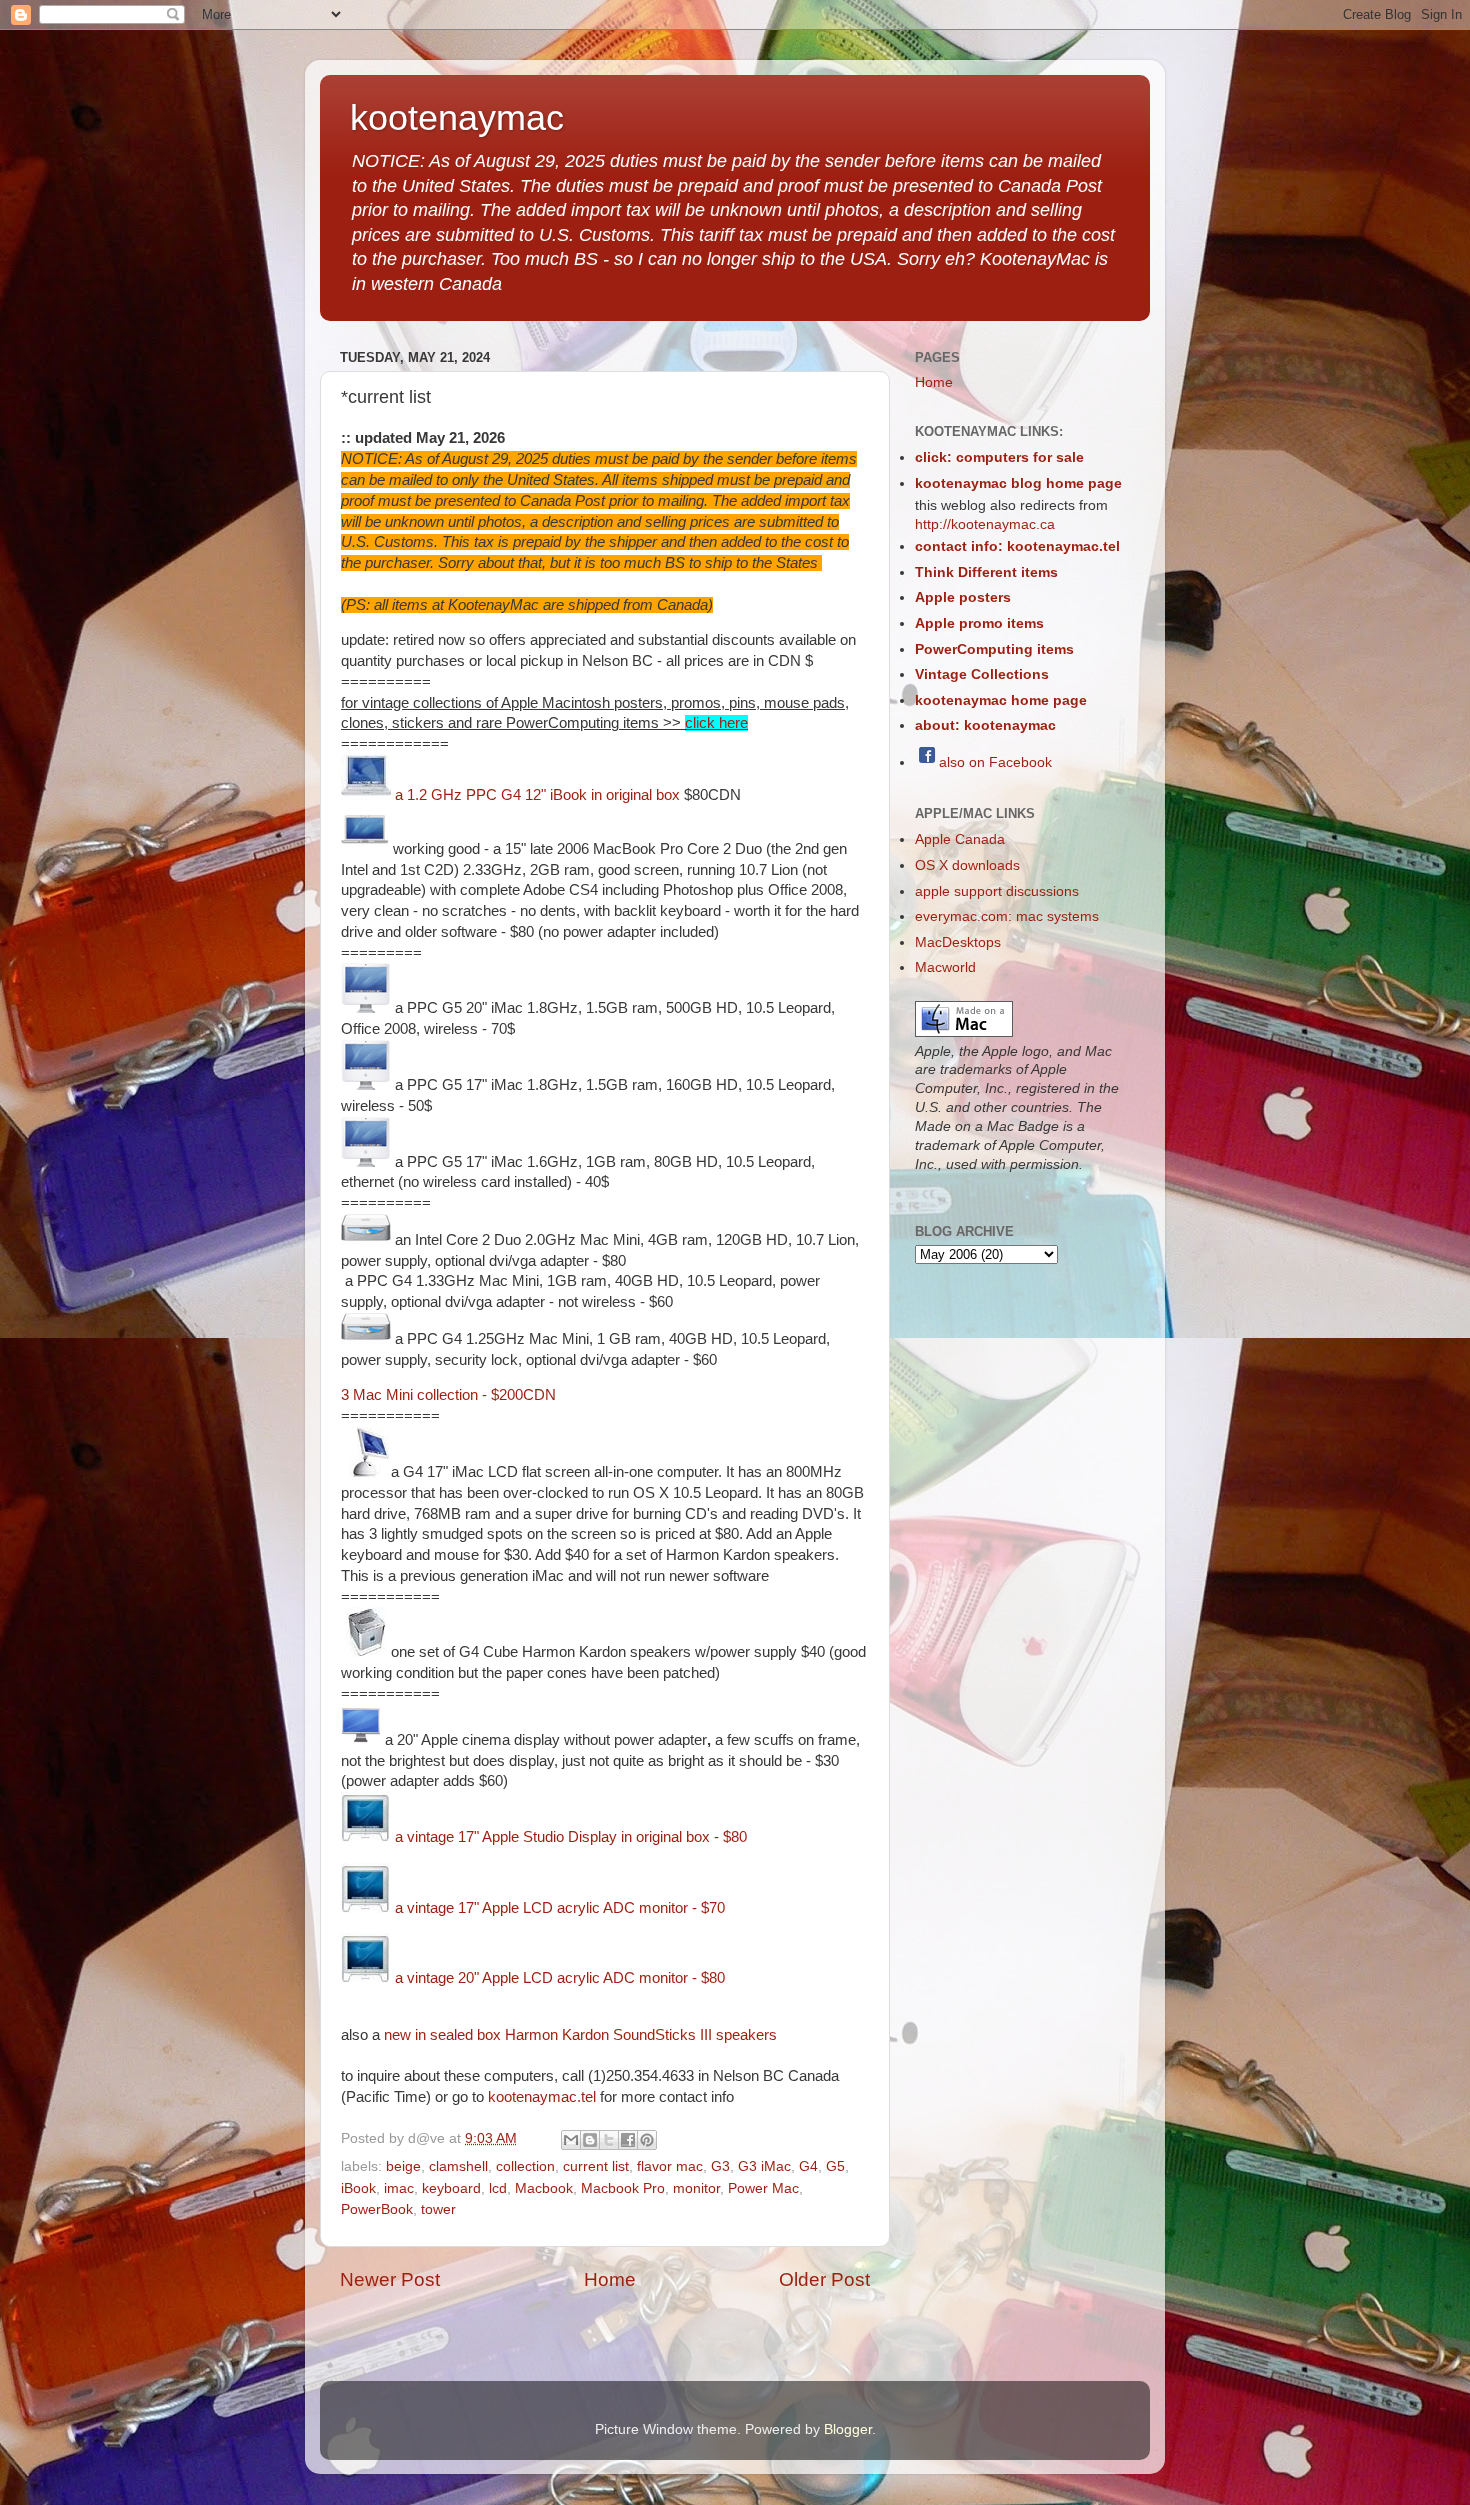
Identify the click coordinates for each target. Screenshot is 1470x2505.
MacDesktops (958, 942)
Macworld (945, 967)
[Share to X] (609, 2140)
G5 (835, 2166)
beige (403, 2166)
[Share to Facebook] (628, 2140)
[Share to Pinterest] (647, 2140)
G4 (808, 2166)
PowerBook (377, 2209)
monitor (696, 2188)
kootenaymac (457, 117)
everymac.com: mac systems (1007, 916)
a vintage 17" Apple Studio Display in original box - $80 (571, 1837)
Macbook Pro (623, 2188)
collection (525, 2166)
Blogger (848, 2429)
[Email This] (571, 2140)
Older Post (824, 2279)
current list (596, 2166)
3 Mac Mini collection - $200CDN (448, 1395)
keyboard (451, 2188)
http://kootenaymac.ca (985, 524)
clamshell (458, 2166)
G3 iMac (764, 2166)
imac (399, 2188)
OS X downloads (967, 865)
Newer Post (390, 2279)
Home (610, 2279)
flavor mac (670, 2166)
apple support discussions (997, 891)
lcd (498, 2188)
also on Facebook (995, 762)
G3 (720, 2166)
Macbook (544, 2188)
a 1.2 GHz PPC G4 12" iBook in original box (535, 795)
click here (716, 723)
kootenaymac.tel (542, 2097)
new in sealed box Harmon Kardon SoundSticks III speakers (580, 2035)
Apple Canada (960, 839)
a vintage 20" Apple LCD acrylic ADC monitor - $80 (558, 1978)
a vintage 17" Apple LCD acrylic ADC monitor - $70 (560, 1908)
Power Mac (763, 2188)
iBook (358, 2188)
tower (438, 2209)
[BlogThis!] (590, 2140)
